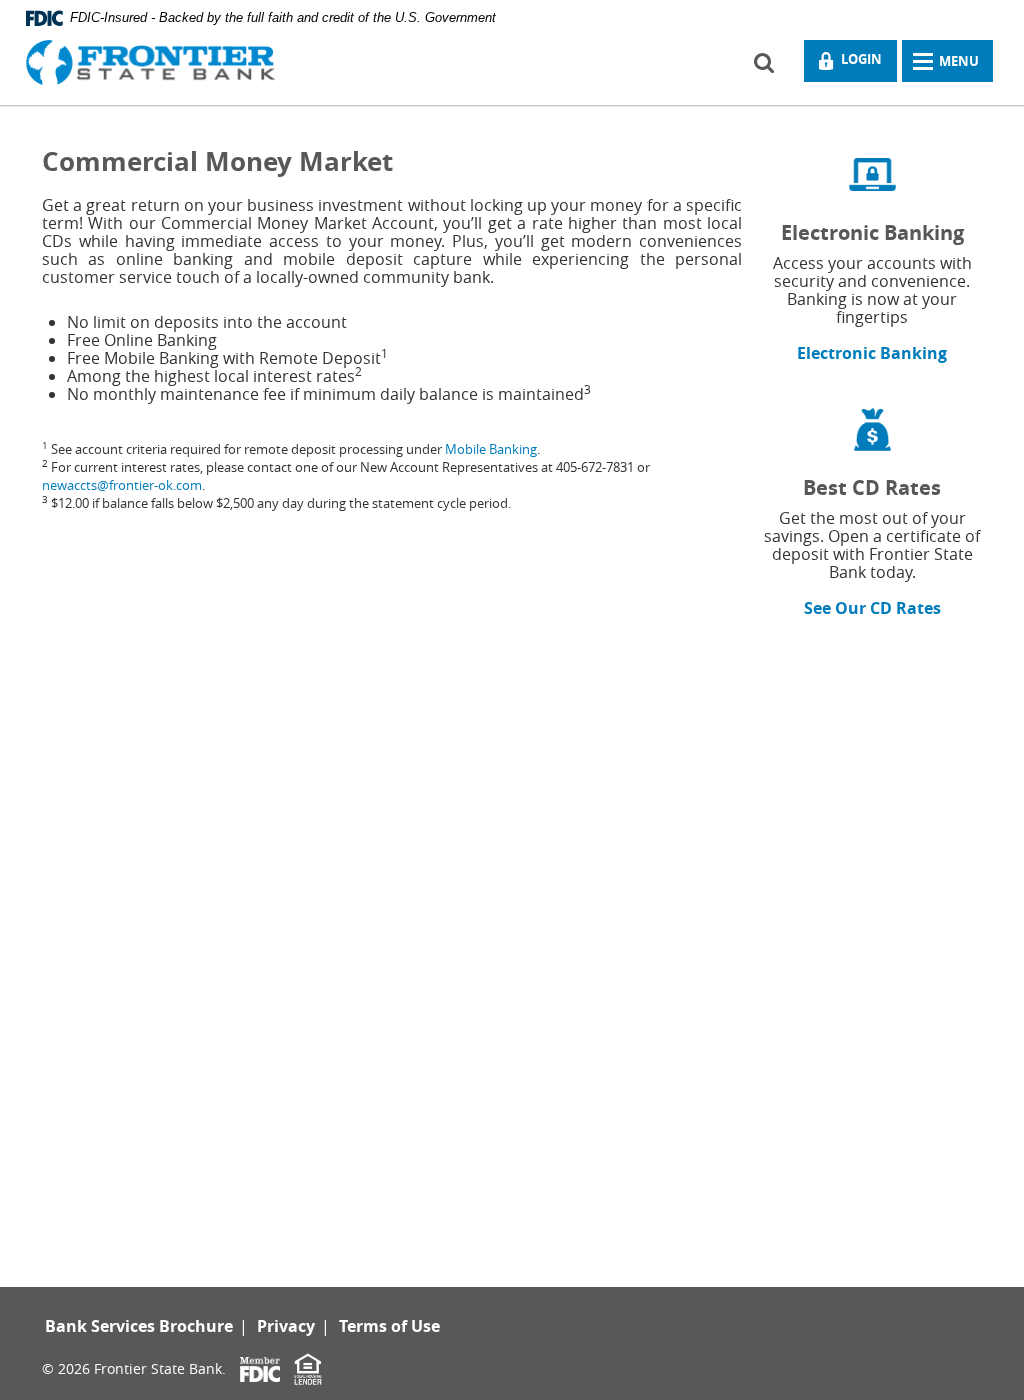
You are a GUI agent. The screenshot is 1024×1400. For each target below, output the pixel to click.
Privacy (286, 1326)
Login (857, 64)
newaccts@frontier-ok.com (122, 485)
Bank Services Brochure (139, 1326)
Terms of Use (389, 1326)
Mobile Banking (491, 449)
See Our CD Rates (872, 608)
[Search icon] (772, 61)
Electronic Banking (872, 353)
